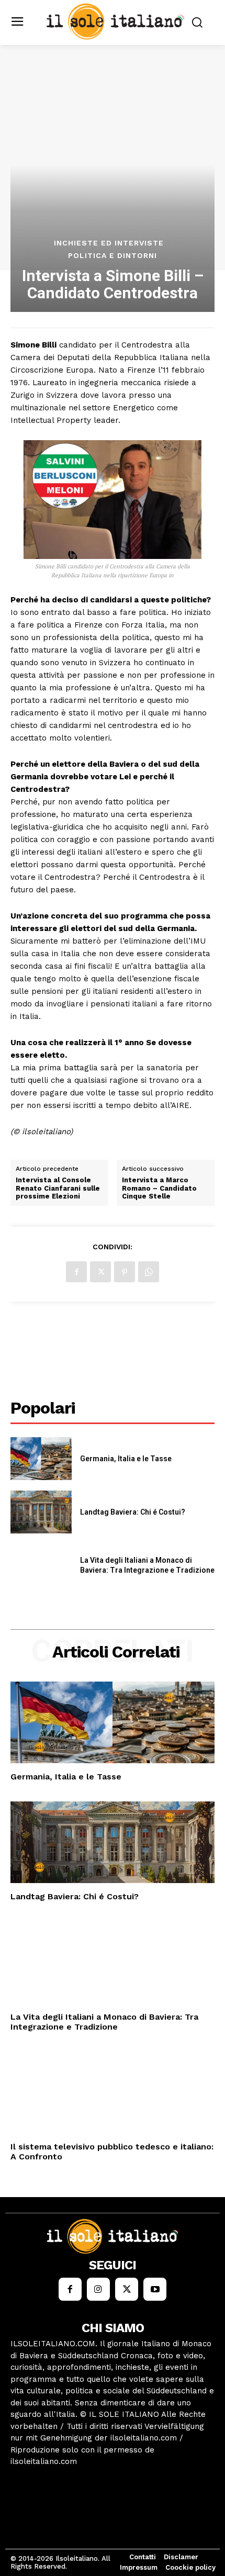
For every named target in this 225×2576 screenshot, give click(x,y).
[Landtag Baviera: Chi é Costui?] (41, 1512)
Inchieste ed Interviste (109, 243)
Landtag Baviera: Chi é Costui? (133, 1512)
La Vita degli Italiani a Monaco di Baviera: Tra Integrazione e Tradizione (104, 2022)
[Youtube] (155, 2289)
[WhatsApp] (149, 1272)
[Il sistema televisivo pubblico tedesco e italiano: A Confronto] (113, 2092)
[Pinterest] (125, 1272)
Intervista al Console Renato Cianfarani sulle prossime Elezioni (58, 1188)
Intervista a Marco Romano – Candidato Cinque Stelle (159, 1188)
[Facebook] (76, 1272)
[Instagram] (98, 2289)
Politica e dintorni (113, 255)
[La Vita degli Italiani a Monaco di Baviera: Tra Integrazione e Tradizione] (41, 1565)
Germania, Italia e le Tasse (126, 1459)
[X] (100, 1272)
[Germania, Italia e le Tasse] (41, 1459)
